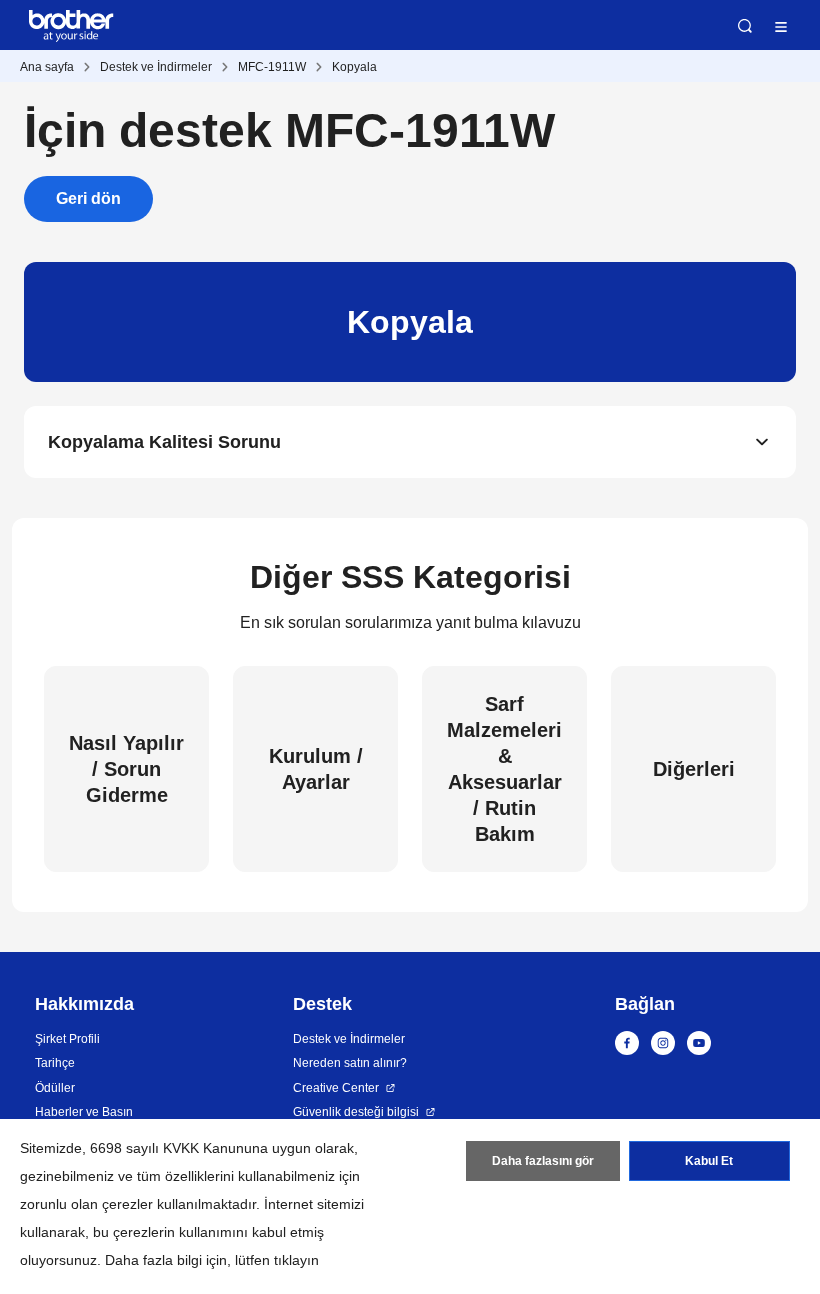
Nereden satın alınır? (350, 1063)
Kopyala (354, 67)
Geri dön (88, 198)
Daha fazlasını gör (543, 1161)
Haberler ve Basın (84, 1112)
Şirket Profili (67, 1039)
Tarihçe (55, 1063)
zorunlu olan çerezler (86, 1204)
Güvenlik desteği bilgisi (356, 1112)
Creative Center (336, 1088)
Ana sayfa (47, 67)
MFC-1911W (272, 67)
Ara (745, 26)
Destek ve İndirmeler (156, 67)
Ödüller (55, 1088)
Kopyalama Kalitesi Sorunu (164, 442)
